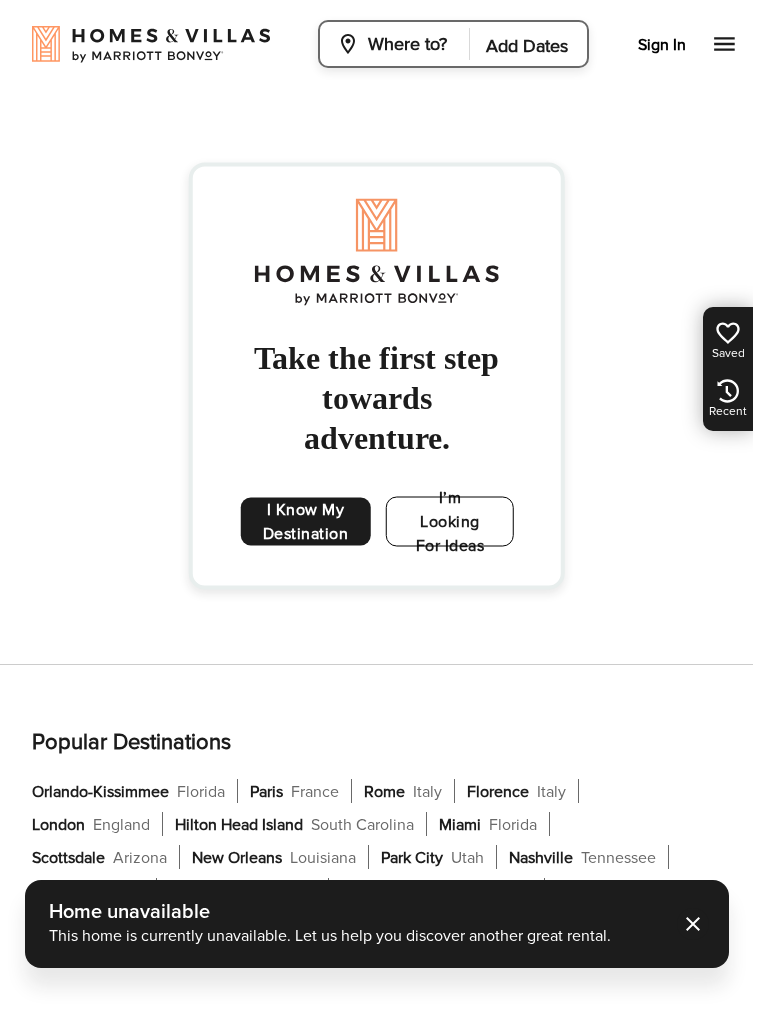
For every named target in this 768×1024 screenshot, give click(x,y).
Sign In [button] (662, 45)
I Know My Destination (306, 522)
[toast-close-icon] (693, 924)
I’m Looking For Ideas (450, 522)
